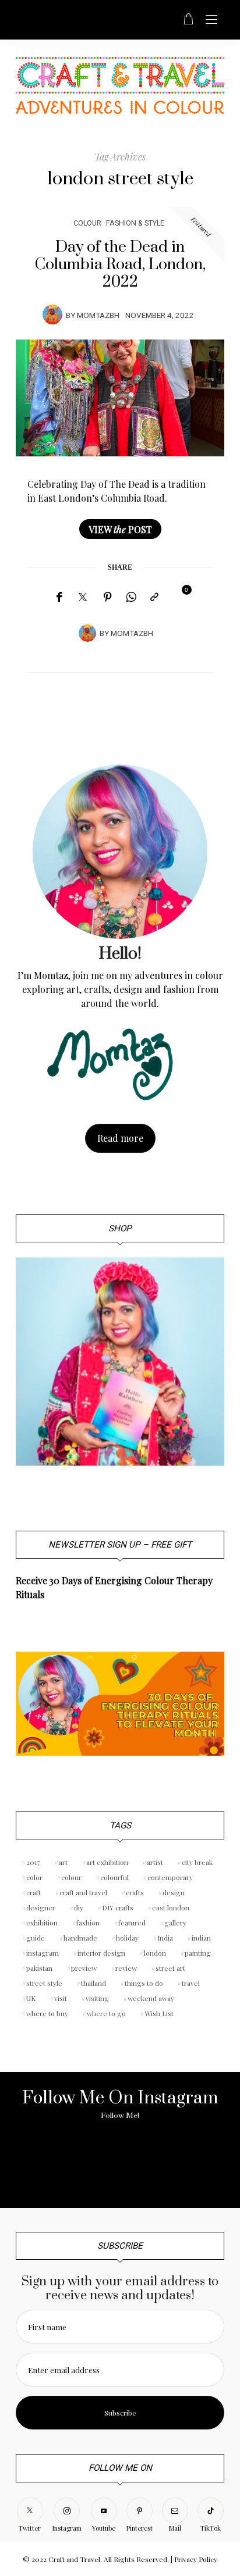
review (126, 1968)
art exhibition (107, 1862)
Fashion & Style (135, 223)
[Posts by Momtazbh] (52, 315)
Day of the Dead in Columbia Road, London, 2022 (120, 265)
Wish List (159, 2013)
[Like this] (178, 596)
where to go (106, 2013)
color (34, 1877)
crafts (135, 1892)
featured (132, 1923)
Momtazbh (98, 316)
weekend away (151, 1998)
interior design (101, 1953)
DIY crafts (118, 1907)
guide (36, 1938)
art (63, 1862)
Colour (87, 223)
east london (171, 1907)
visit (61, 1998)
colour (71, 1877)
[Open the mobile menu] (211, 20)
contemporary (170, 1877)
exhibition (42, 1923)
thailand (93, 1983)
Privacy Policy (196, 2559)
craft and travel (83, 1892)
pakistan (39, 1968)
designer (41, 1907)
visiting (97, 1998)
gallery (175, 1923)
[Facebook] (59, 597)
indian (201, 1938)
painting (198, 1953)
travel (191, 1983)
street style (44, 1983)
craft (33, 1892)
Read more (120, 1138)
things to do (144, 1983)
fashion (88, 1923)
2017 (33, 1862)
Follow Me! (120, 2116)
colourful (114, 1877)
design (174, 1892)
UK (31, 1998)
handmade (80, 1938)
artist (155, 1862)
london (155, 1953)
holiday (127, 1938)
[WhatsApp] (131, 597)
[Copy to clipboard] (154, 597)
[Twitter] (83, 598)
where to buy (47, 2013)
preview (84, 1968)
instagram (43, 1953)
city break (197, 1862)
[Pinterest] (108, 597)
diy (79, 1907)
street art (170, 1968)
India (165, 1938)
